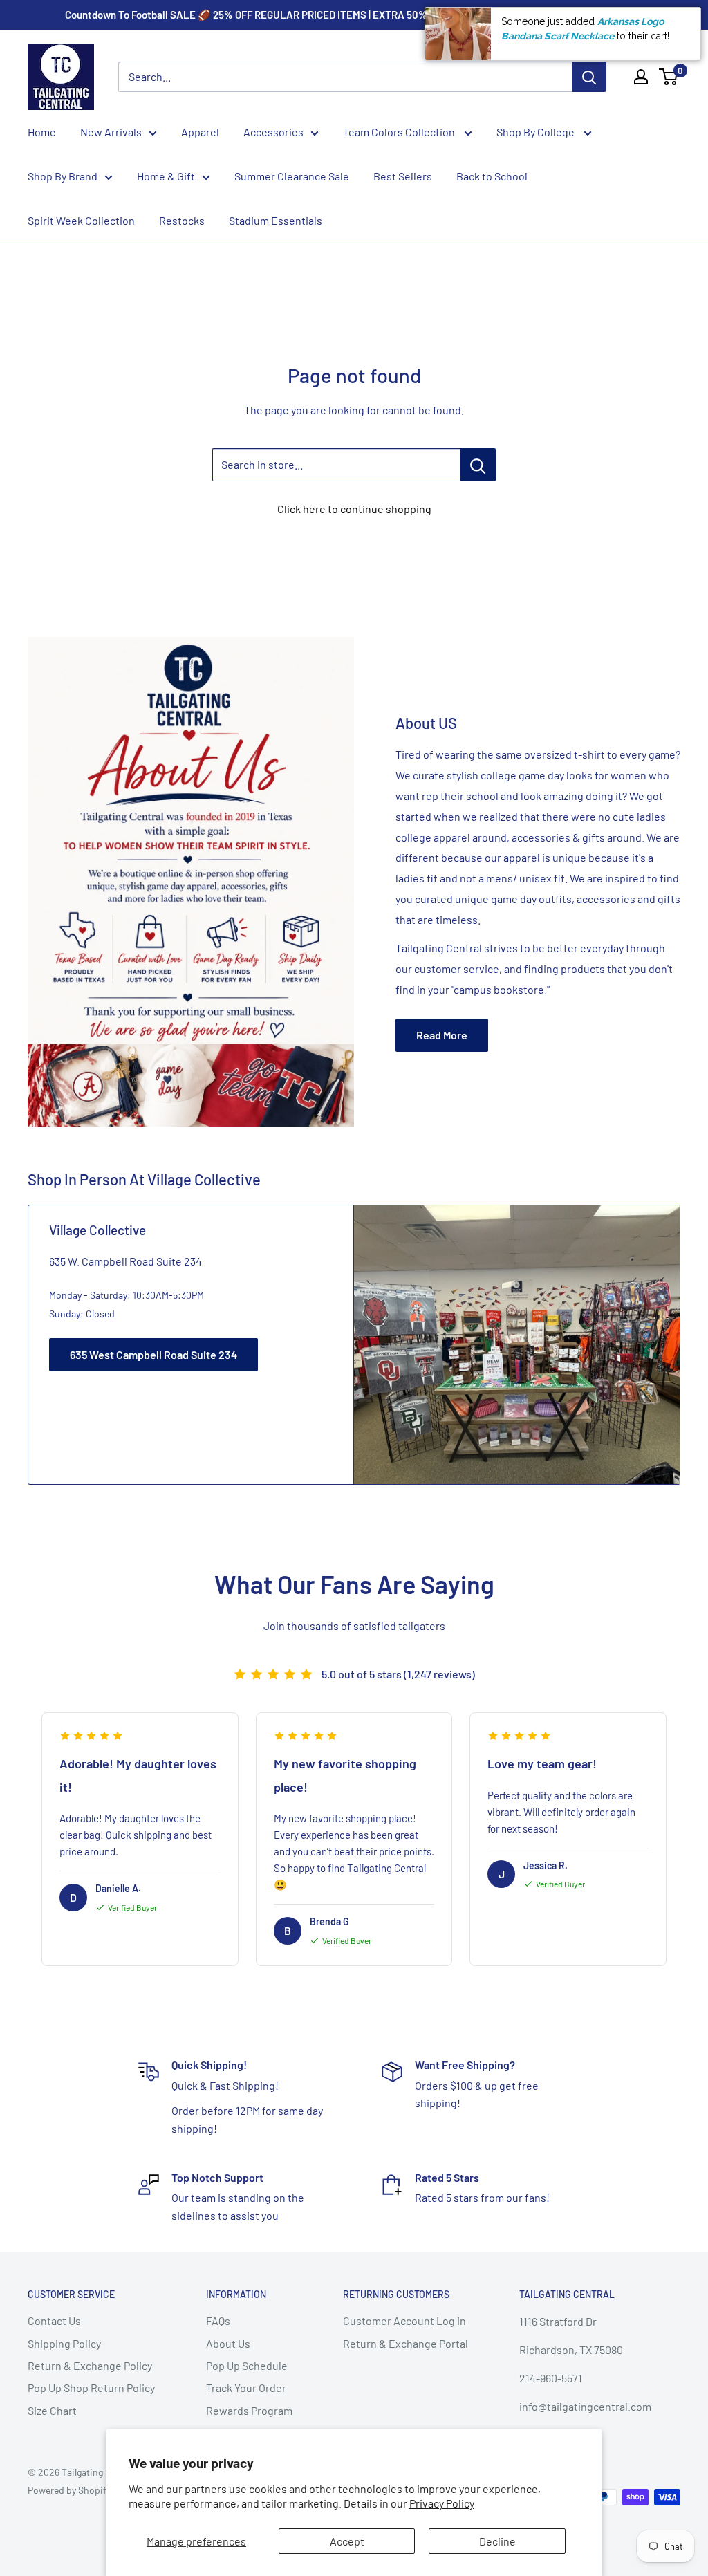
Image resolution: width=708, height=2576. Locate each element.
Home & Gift (166, 176)
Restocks (182, 220)
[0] (669, 77)
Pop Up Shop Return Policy (91, 2388)
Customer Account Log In (404, 2320)
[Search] (589, 77)
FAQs (218, 2320)
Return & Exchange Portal (406, 2343)
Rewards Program (249, 2410)
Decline (497, 2541)
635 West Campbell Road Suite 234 (153, 1354)
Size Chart (52, 2410)
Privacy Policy (442, 2503)
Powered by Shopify (69, 2490)
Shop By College (537, 132)
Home (42, 132)
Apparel (200, 132)
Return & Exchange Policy (90, 2365)
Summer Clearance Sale (292, 176)
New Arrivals (111, 132)
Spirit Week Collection (81, 220)
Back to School (492, 176)
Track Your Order (246, 2388)
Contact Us (54, 2320)
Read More (442, 1035)
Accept (347, 2541)
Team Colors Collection (400, 132)
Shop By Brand (63, 176)
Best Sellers (403, 176)
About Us (228, 2343)
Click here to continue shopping (354, 509)
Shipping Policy (64, 2343)
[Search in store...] (478, 465)
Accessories (273, 132)
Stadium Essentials (276, 220)
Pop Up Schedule (247, 2365)
